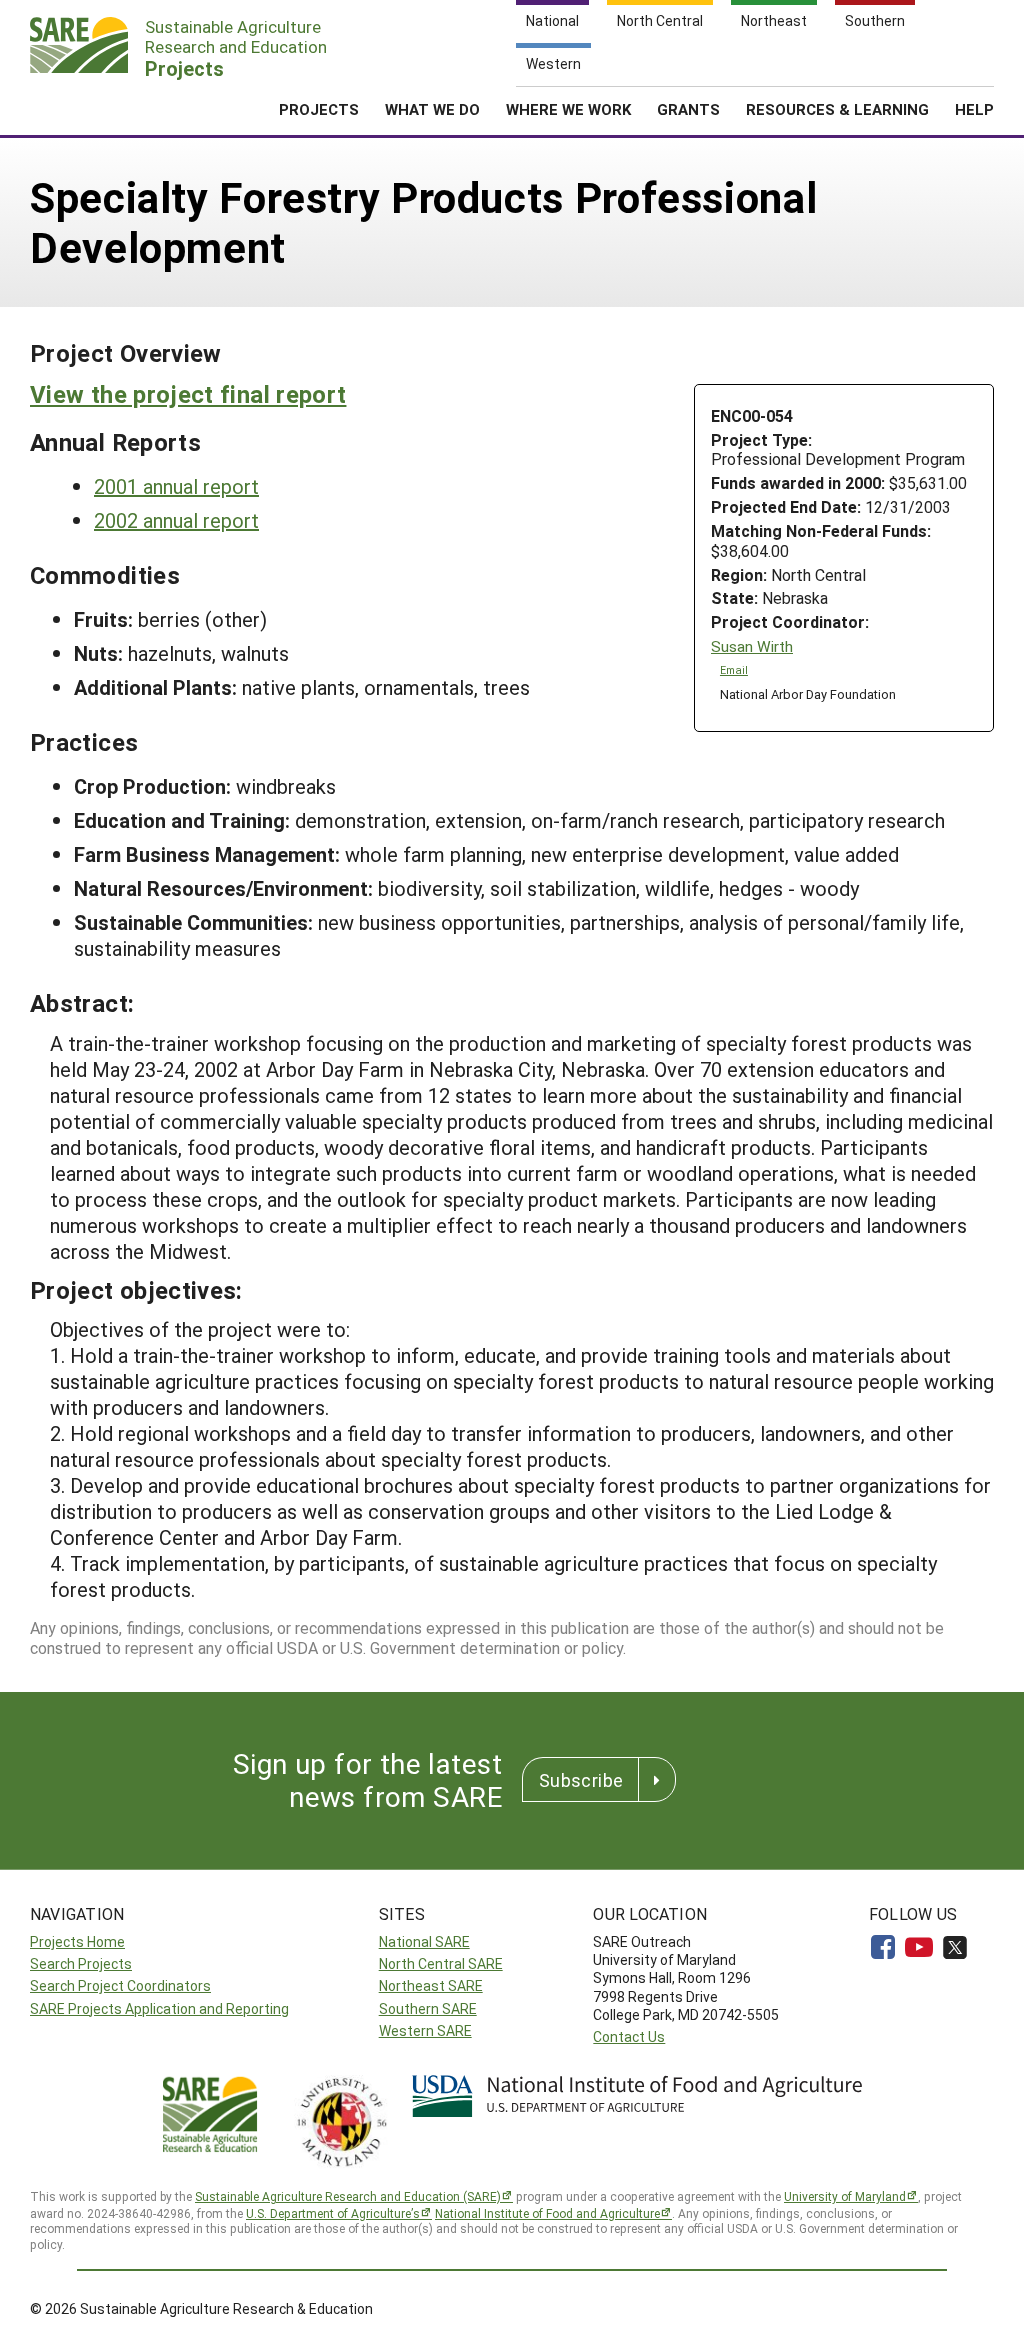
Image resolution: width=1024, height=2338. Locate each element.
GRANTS (688, 109)
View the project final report (188, 394)
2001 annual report (176, 486)
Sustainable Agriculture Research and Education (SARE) (348, 2196)
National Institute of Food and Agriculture (547, 2213)
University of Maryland (845, 2196)
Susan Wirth (752, 646)
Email (734, 670)
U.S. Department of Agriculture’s (333, 2213)
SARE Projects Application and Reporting (159, 2008)
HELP (974, 109)
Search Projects (81, 1963)
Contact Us (629, 2036)
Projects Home (77, 1941)
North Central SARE (441, 1963)
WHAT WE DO (432, 109)
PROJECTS (319, 109)
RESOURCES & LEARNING (837, 109)
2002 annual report (176, 520)
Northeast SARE (431, 1985)
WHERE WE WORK (568, 109)
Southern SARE (428, 2008)
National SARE (424, 1941)
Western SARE (425, 2030)
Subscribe (581, 1780)
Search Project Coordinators (120, 1985)
